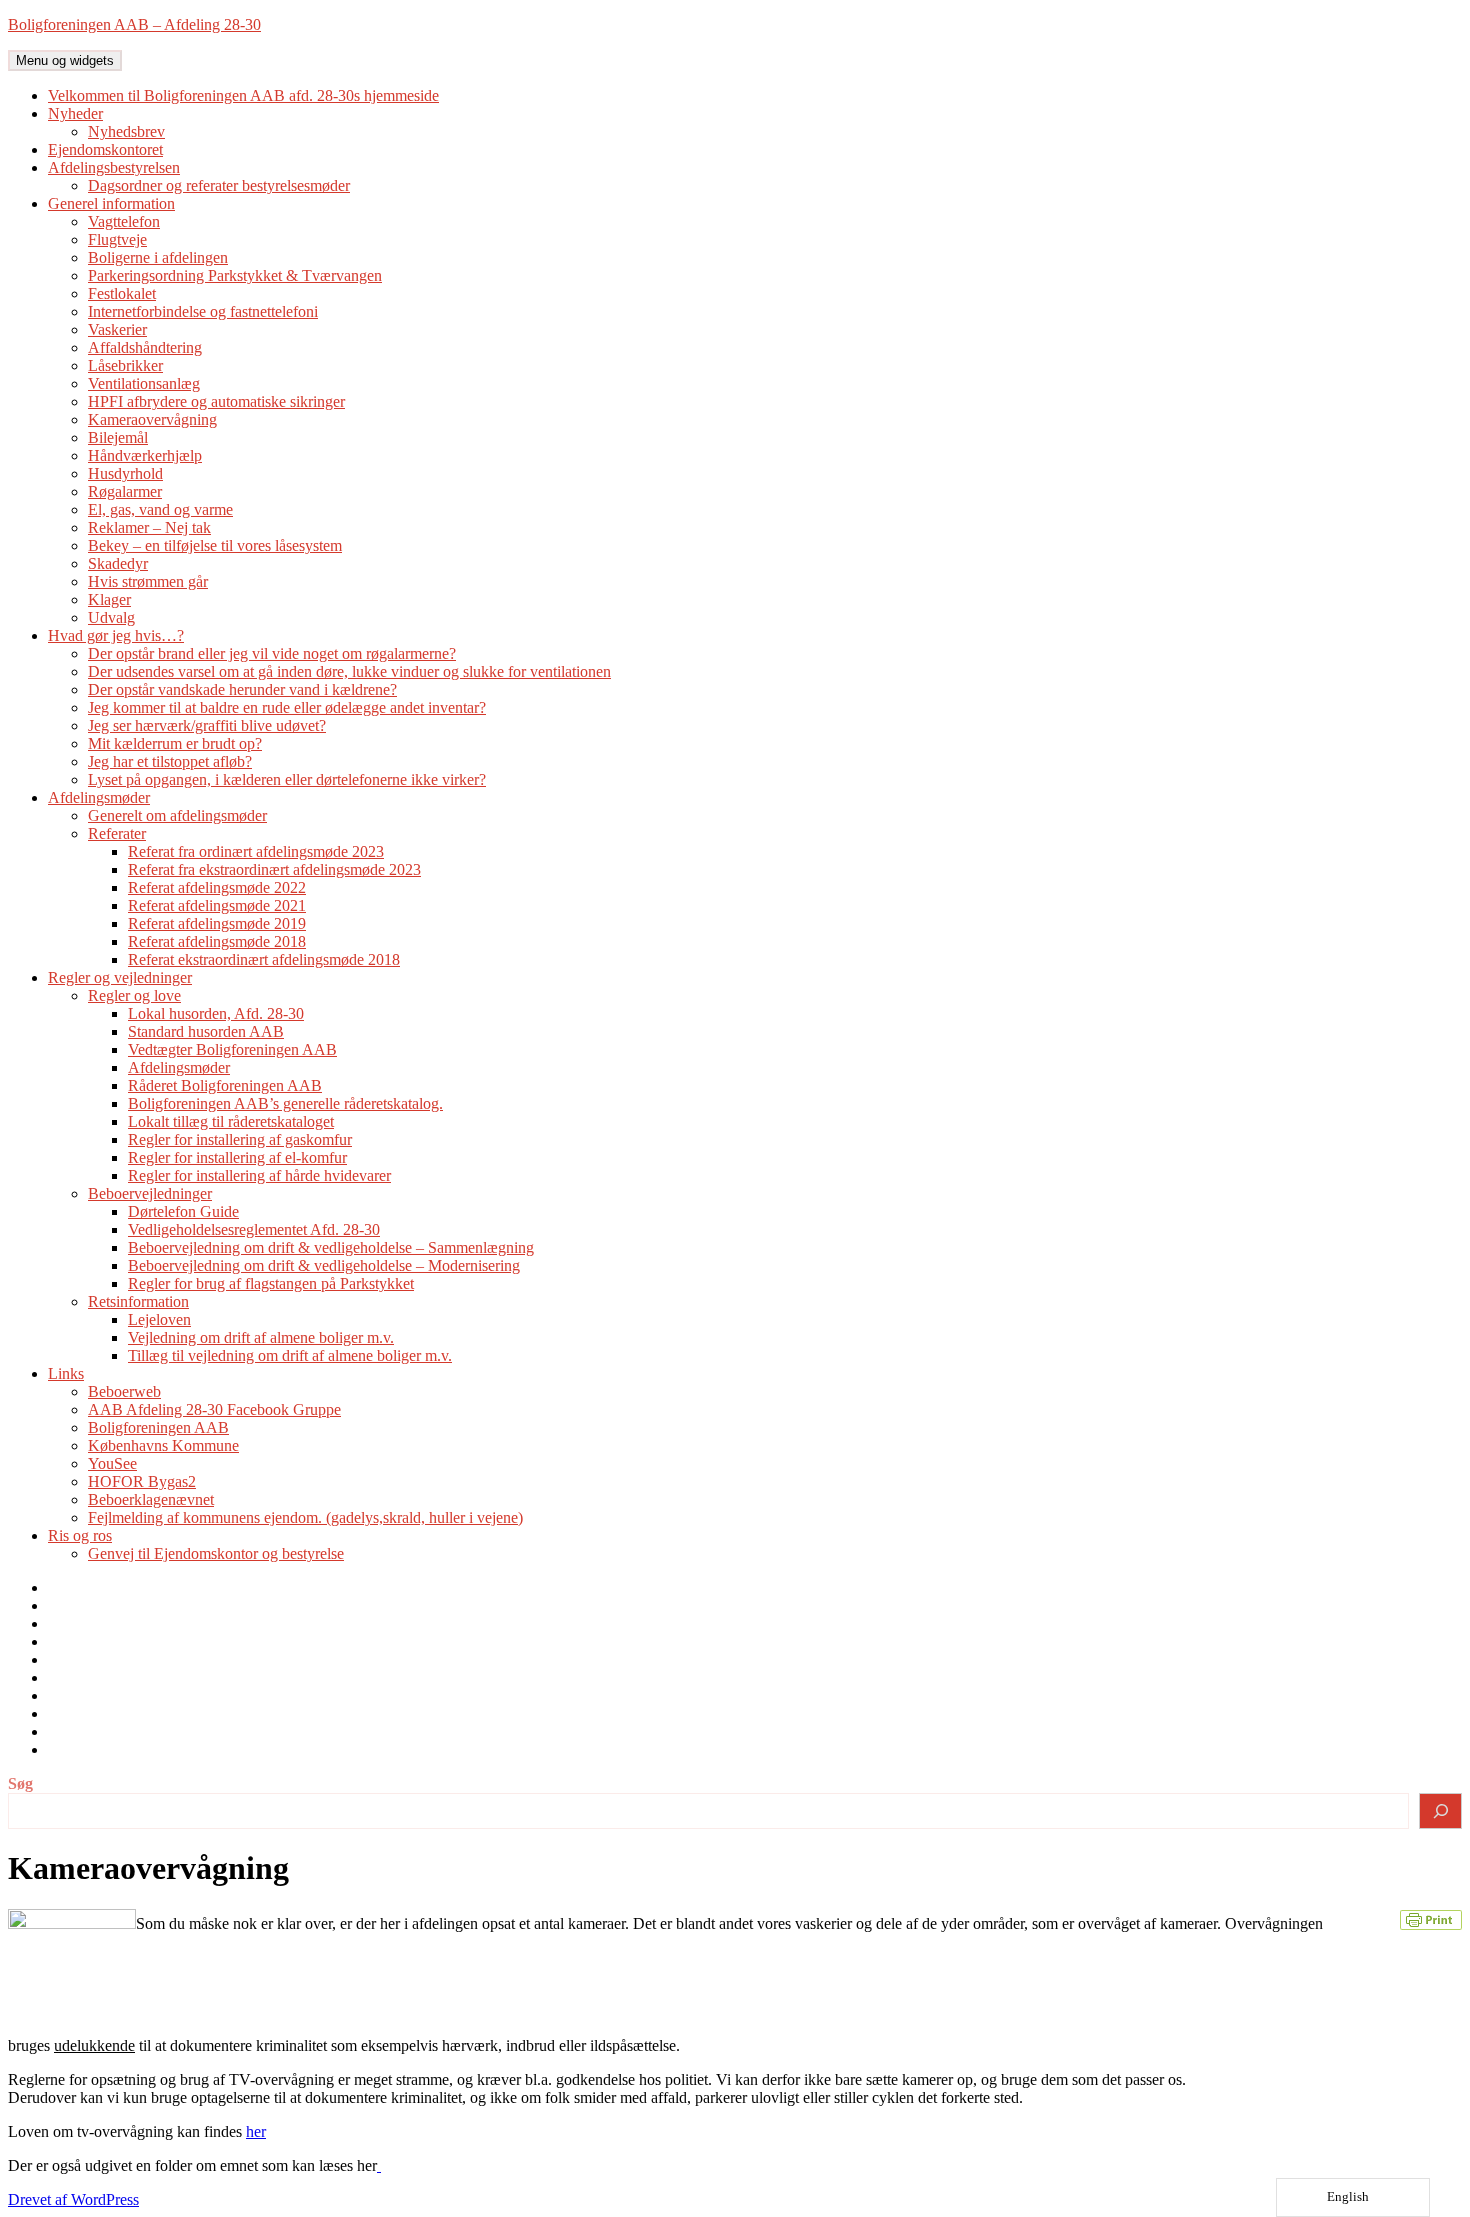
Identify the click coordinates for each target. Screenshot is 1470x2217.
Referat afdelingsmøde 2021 (217, 905)
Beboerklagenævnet (151, 1499)
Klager (109, 599)
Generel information (111, 203)
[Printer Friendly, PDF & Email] (1431, 1918)
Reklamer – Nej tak (149, 527)
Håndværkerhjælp (145, 455)
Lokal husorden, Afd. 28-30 (216, 1013)
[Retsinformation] (379, 2165)
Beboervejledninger (150, 1193)
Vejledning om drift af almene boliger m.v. (261, 1337)
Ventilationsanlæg (144, 383)
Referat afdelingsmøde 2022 (217, 887)
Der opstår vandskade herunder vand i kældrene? (242, 689)
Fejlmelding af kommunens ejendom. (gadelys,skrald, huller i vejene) (305, 1517)
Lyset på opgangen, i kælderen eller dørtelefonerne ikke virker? (287, 779)
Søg (20, 1783)
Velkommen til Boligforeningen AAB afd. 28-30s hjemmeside (243, 95)
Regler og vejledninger (120, 977)
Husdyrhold (125, 473)
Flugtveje (117, 239)
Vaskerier (117, 329)
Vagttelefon (124, 221)
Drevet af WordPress (73, 2199)
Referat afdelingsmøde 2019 (217, 923)
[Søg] (1440, 1811)
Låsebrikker (125, 365)
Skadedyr (118, 563)
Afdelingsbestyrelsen (114, 167)
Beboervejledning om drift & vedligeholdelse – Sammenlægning (331, 1247)
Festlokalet (122, 293)
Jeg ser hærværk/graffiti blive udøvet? (207, 725)
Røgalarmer (125, 491)
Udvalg (111, 617)
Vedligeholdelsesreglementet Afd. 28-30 (254, 1229)
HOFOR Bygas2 (142, 1481)
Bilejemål (118, 437)
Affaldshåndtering (145, 347)
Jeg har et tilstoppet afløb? (170, 761)
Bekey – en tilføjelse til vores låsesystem (215, 545)
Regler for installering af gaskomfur (240, 1139)
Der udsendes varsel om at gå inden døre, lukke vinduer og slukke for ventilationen (349, 671)
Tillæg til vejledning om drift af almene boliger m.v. (290, 1355)
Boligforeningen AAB (158, 1427)
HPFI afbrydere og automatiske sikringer (216, 401)
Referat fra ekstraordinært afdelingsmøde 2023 (274, 869)
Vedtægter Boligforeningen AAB (232, 1049)
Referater (117, 833)
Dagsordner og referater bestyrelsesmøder (219, 185)
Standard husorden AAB (206, 1031)
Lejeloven (159, 1319)
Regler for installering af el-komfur (237, 1157)
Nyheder (75, 113)
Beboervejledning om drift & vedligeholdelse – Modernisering (324, 1265)
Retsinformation (138, 1301)
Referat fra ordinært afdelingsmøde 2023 (256, 851)
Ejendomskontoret (105, 149)
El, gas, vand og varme (160, 509)
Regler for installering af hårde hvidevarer (259, 1175)
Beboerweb (124, 1391)
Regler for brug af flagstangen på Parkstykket (271, 1283)
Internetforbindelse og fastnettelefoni (203, 311)
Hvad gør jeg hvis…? (116, 635)
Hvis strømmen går (148, 581)
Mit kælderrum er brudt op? (175, 743)
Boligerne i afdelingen (158, 257)
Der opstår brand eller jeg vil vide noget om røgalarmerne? (272, 653)
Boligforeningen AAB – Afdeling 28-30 (134, 24)
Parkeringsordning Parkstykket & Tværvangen (235, 275)
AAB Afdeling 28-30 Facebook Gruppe (214, 1409)
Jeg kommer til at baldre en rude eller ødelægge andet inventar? (287, 707)
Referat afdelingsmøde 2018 (217, 941)
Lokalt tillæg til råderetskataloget (231, 1121)
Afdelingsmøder (99, 797)
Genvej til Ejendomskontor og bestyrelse (216, 1553)
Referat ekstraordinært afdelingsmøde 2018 (264, 959)
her (256, 2131)
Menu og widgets (65, 60)
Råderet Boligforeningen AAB (225, 1085)
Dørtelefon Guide (183, 1211)
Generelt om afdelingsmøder (177, 815)
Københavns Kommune (163, 1445)
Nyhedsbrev (126, 131)
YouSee (112, 1463)
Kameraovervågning (152, 419)
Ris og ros (80, 1535)
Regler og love (134, 995)
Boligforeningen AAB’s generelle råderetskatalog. (285, 1103)
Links (66, 1373)
